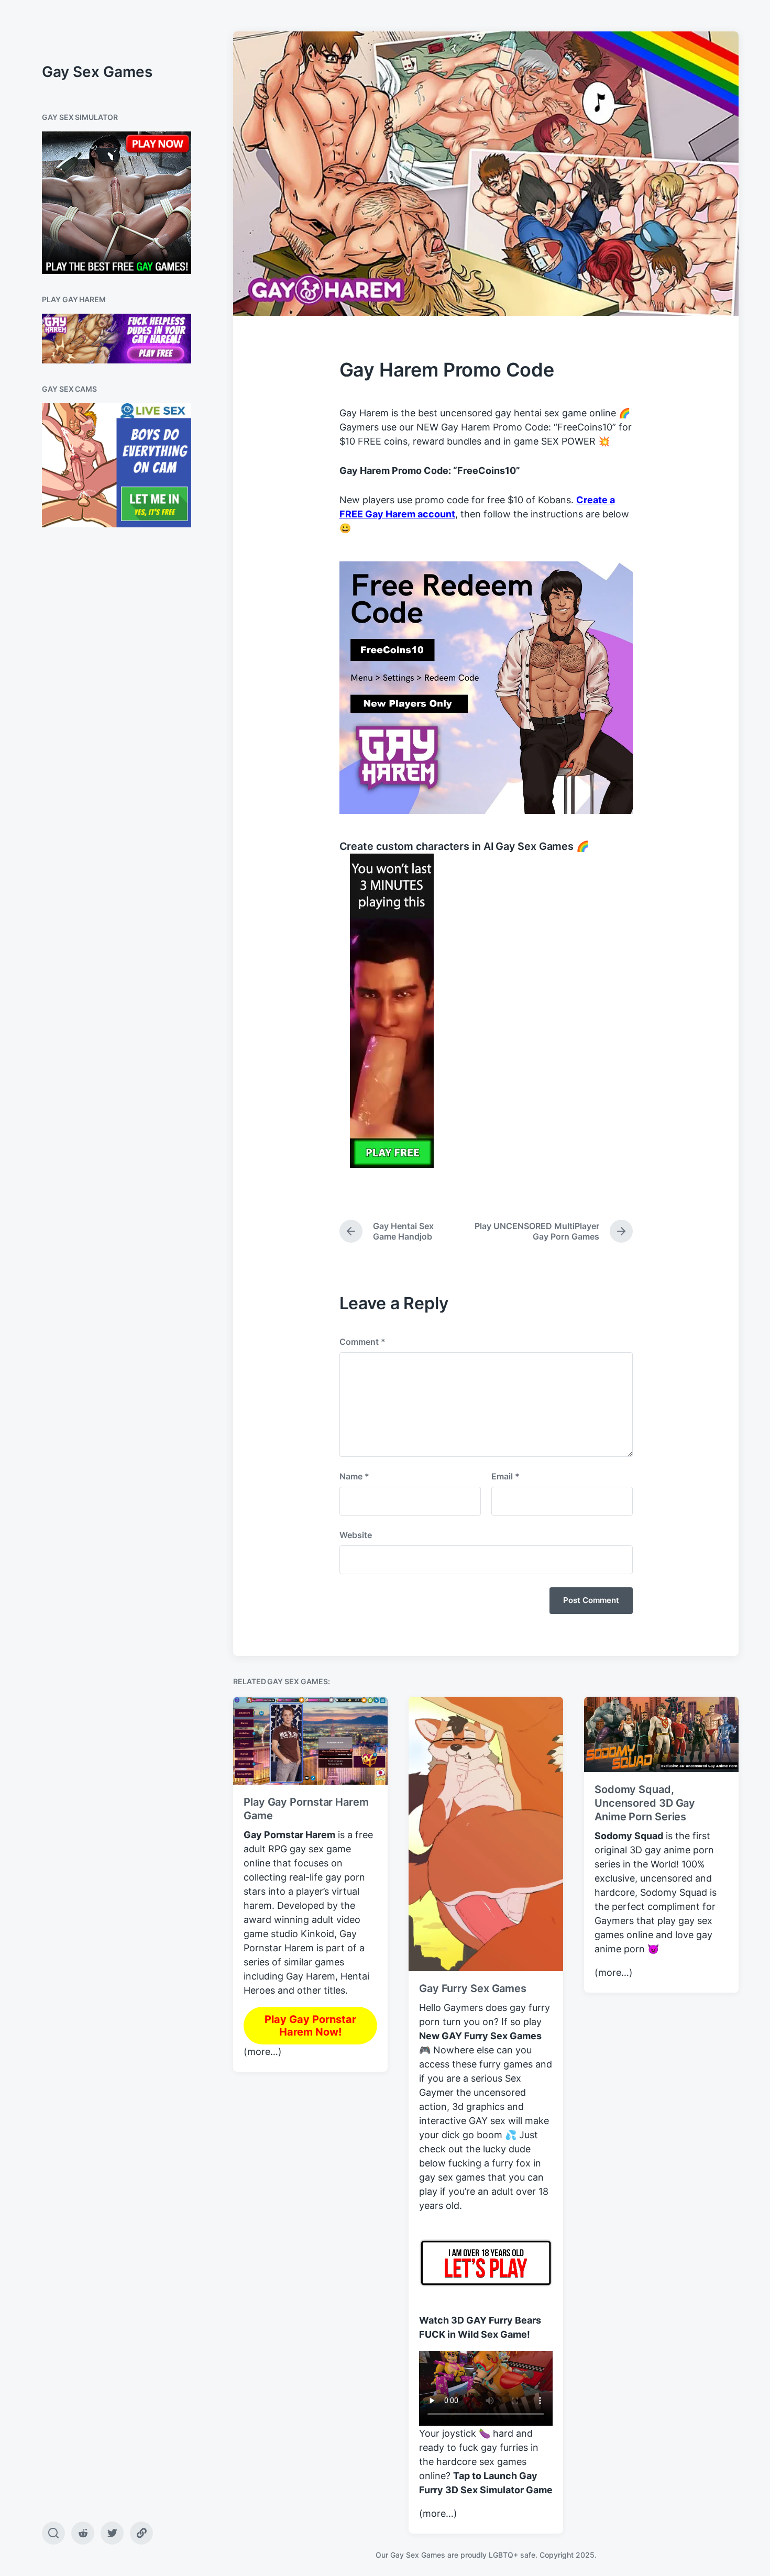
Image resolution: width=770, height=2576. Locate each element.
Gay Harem (311, 1976)
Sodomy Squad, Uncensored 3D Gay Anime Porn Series (645, 1803)
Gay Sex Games (97, 72)
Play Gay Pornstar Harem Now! (310, 2026)
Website (356, 1535)
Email (505, 1476)
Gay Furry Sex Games (473, 1988)
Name (354, 1476)
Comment (362, 1342)
